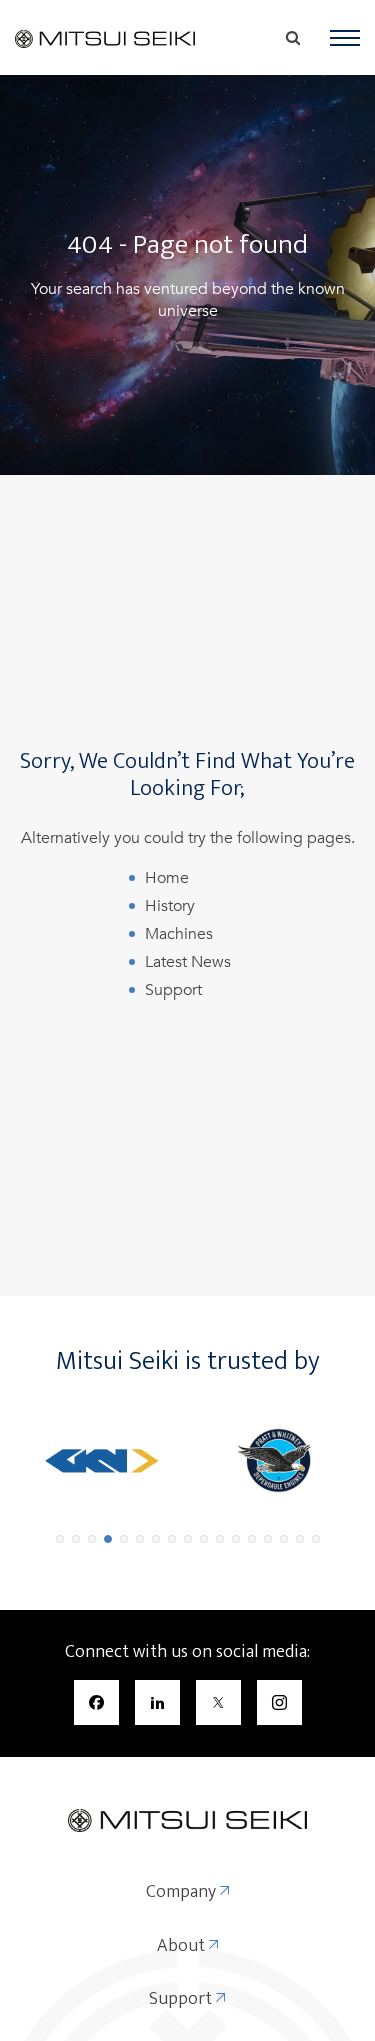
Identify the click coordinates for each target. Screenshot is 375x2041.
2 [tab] (76, 1539)
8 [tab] (172, 1539)
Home (167, 878)
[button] (345, 37)
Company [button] (183, 1893)
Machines (179, 934)
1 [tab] (60, 1539)
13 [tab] (252, 1539)
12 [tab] (236, 1539)
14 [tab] (268, 1539)
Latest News (188, 962)
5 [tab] (124, 1539)
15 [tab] (284, 1539)
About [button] (183, 1947)
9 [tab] (188, 1539)
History (170, 906)
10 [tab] (204, 1539)
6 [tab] (140, 1539)
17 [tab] (316, 1539)
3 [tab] (92, 1539)
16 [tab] (300, 1539)
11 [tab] (220, 1539)
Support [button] (182, 2000)
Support (173, 990)
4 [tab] (108, 1539)
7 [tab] (156, 1539)
